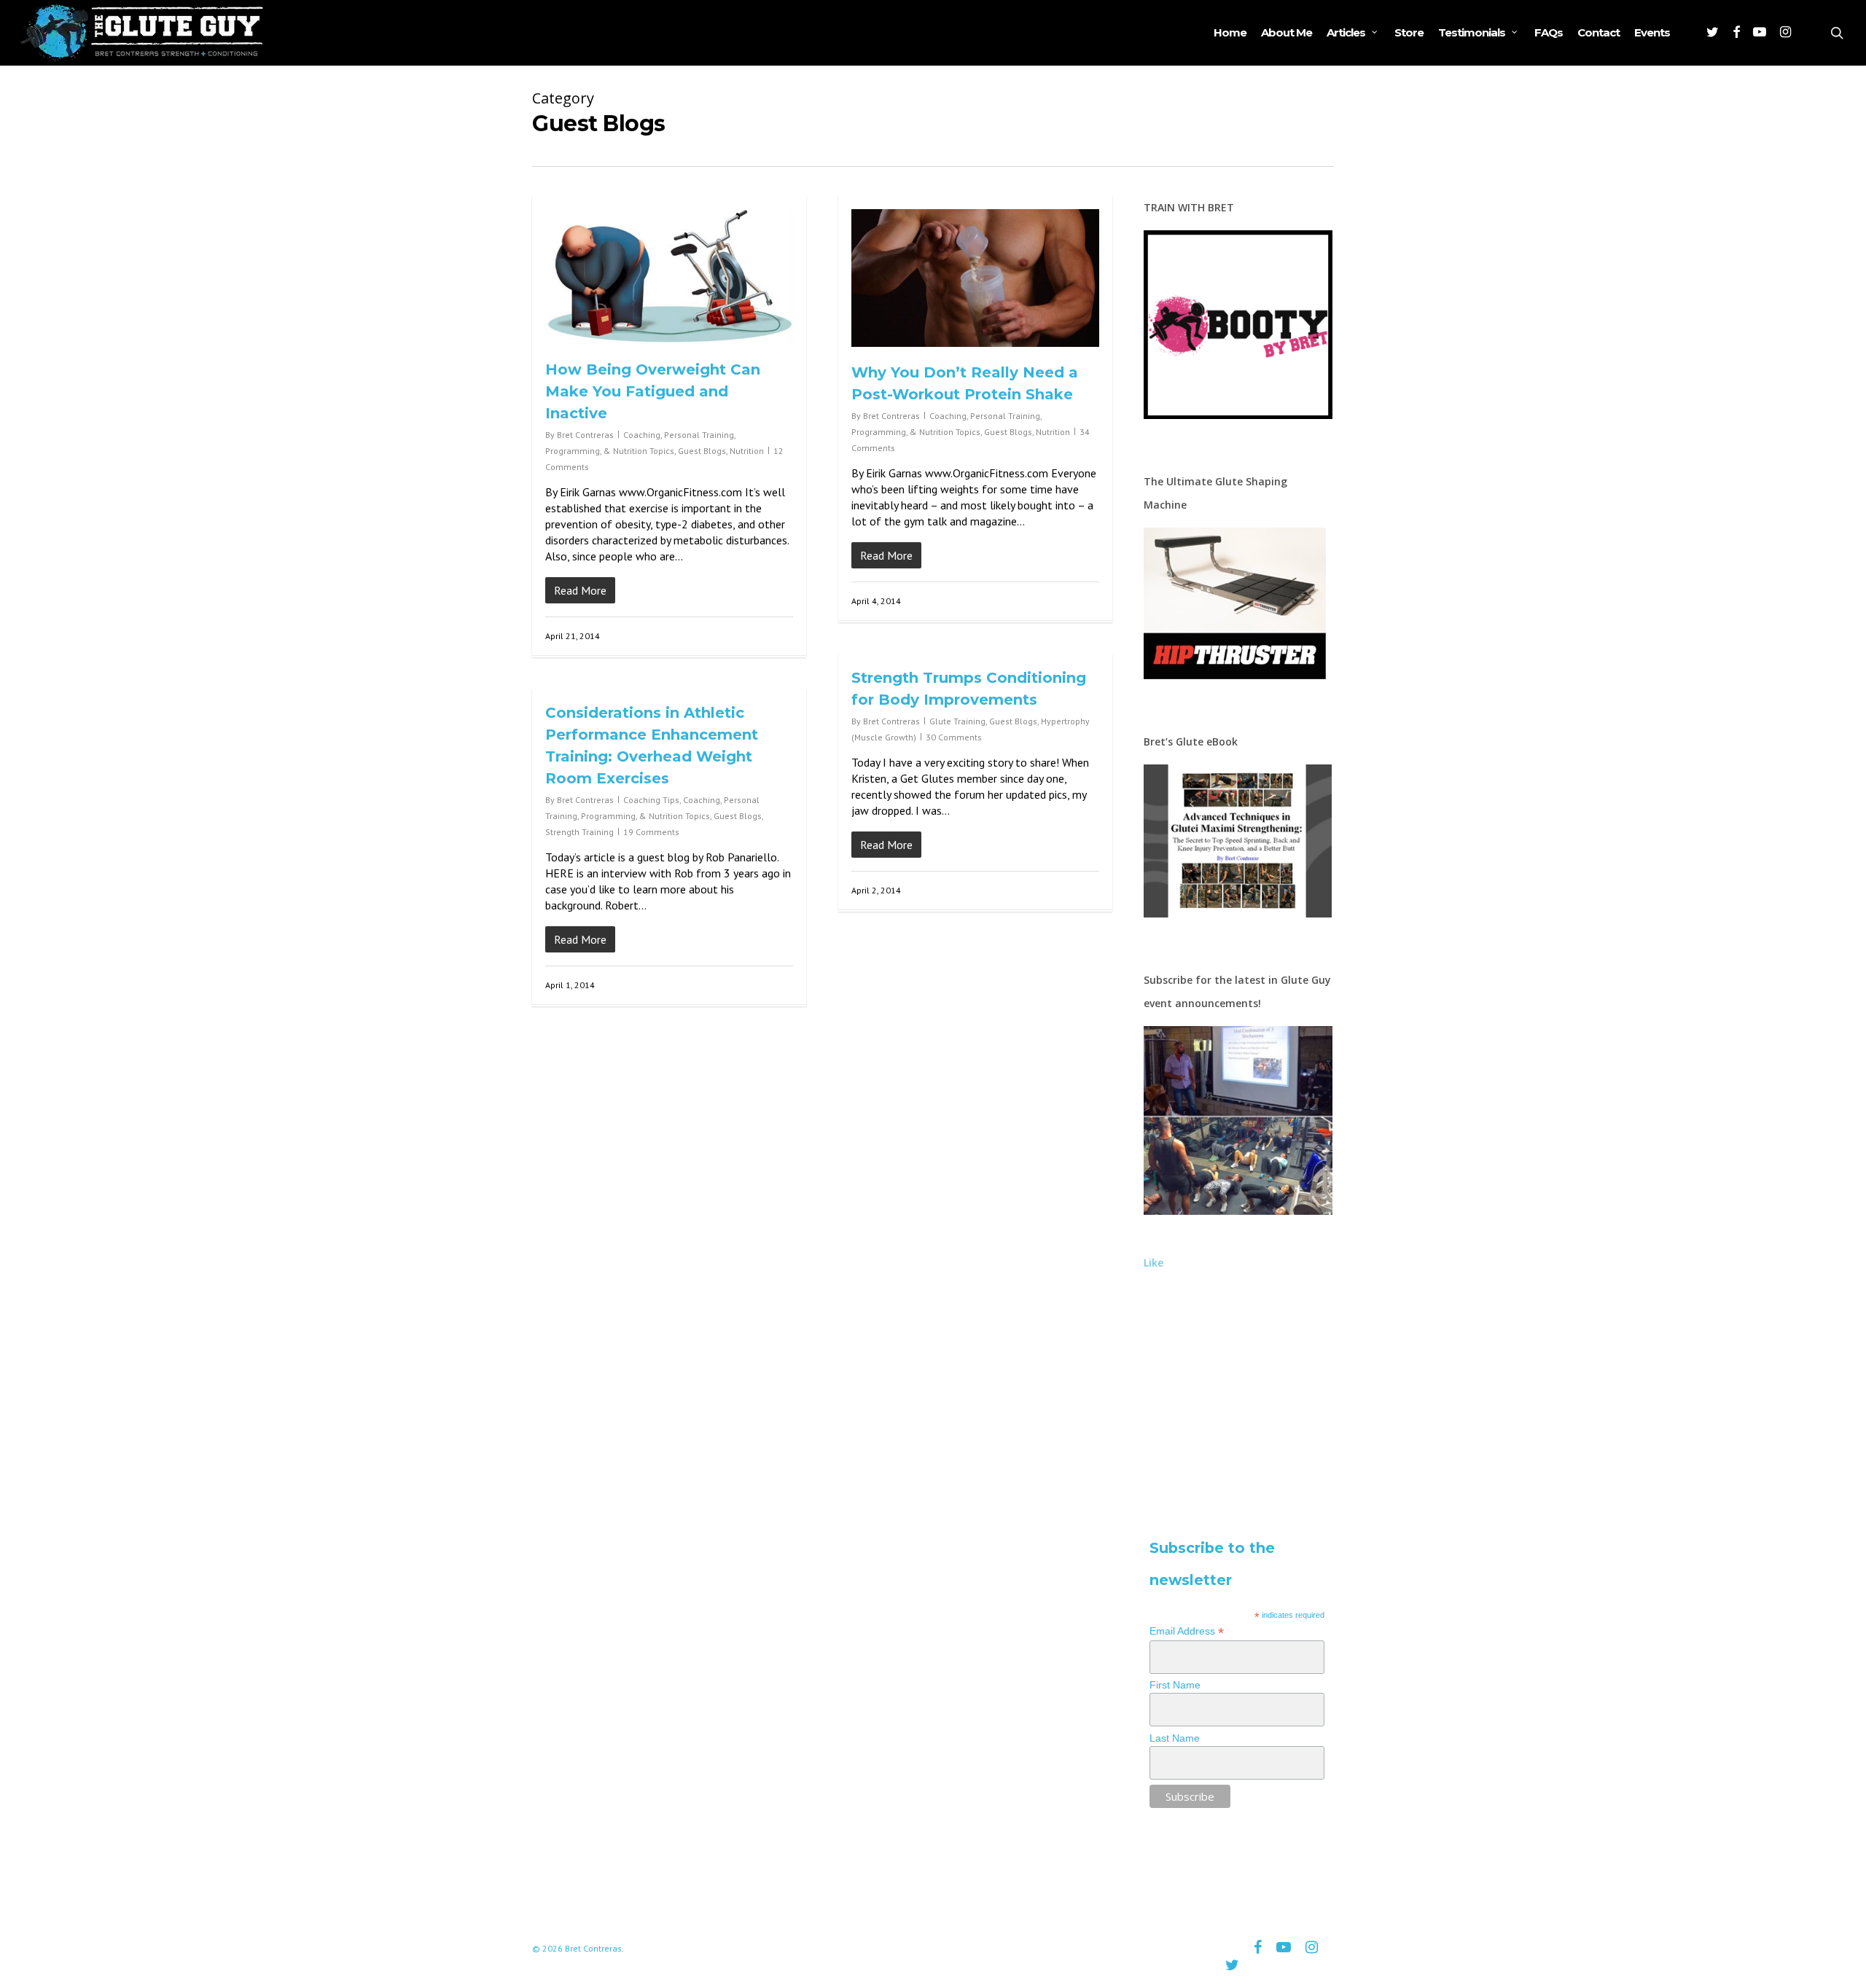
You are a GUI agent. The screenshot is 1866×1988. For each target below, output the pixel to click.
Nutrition (747, 451)
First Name (1175, 1685)
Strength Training (579, 832)
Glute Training (957, 721)
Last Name (1175, 1738)
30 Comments (954, 737)
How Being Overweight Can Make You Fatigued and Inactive (653, 391)
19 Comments (651, 832)
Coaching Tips (651, 800)
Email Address (1187, 1631)
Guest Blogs (702, 451)
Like (1153, 1263)
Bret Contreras (585, 435)
